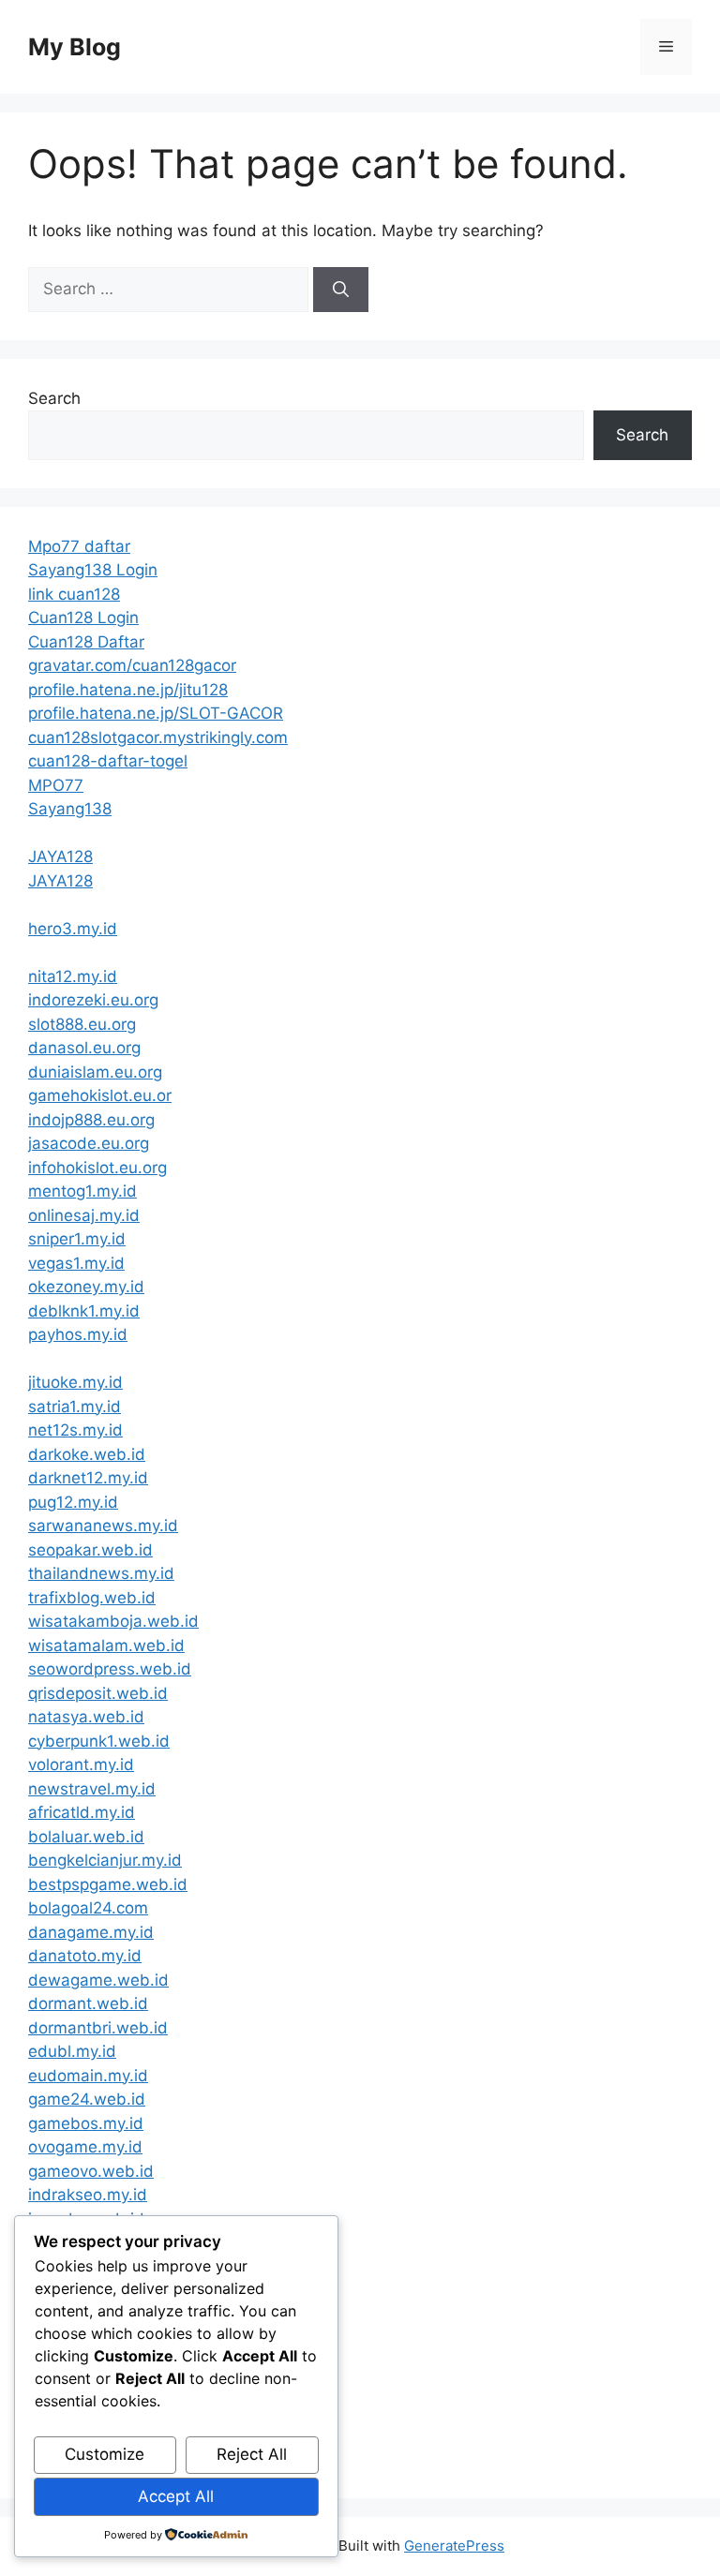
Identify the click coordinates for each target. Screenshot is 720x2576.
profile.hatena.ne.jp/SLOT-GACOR (156, 713)
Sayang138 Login (93, 570)
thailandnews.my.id (101, 1573)
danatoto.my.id (85, 1956)
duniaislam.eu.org (95, 1072)
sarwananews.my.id (103, 1526)
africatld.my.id (82, 1812)
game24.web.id (87, 2099)
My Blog (75, 47)
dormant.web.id (88, 2003)
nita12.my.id (73, 976)
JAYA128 (60, 856)
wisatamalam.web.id (106, 1645)
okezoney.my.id (86, 1287)
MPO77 (56, 785)
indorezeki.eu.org (93, 1000)
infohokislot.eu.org (97, 1168)
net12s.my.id (75, 1430)
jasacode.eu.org (89, 1143)
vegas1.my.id (76, 1263)
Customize (105, 2454)
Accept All (176, 2496)
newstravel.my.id (92, 1789)
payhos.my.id (78, 1334)
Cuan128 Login (83, 618)
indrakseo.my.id (88, 2195)
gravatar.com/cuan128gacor (132, 665)
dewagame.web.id (98, 1980)
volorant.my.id (81, 1764)
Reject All (252, 2454)
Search (54, 398)
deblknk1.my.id (84, 1311)
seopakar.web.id (90, 1550)
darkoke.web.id (87, 1454)
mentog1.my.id (82, 1191)
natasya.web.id (86, 1717)
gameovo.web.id (91, 2171)
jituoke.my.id (75, 1382)
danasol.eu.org (84, 1048)
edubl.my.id (72, 2051)
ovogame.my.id (85, 2147)
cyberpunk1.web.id (99, 1741)
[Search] (341, 290)
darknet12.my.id (88, 1478)
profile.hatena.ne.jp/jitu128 (128, 690)
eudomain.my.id (88, 2076)
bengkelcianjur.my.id (105, 1860)
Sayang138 (70, 809)
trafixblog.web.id (92, 1598)
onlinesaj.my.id (84, 1215)
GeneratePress (454, 2546)
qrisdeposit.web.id (98, 1693)
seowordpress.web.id (110, 1669)
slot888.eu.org (82, 1024)
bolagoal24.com (88, 1908)
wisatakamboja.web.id (113, 1621)
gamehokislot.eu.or (100, 1095)
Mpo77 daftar (79, 546)
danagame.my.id (91, 1932)
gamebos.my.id (86, 2123)
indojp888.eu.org (91, 1120)
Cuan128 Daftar (86, 642)
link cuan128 (74, 594)
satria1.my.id (75, 1407)
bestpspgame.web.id (108, 1884)
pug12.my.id (73, 1502)
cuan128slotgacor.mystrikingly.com (158, 737)
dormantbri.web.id (98, 2028)
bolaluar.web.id (86, 1837)
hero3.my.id (73, 929)
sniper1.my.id (77, 1239)
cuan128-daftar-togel (108, 761)
